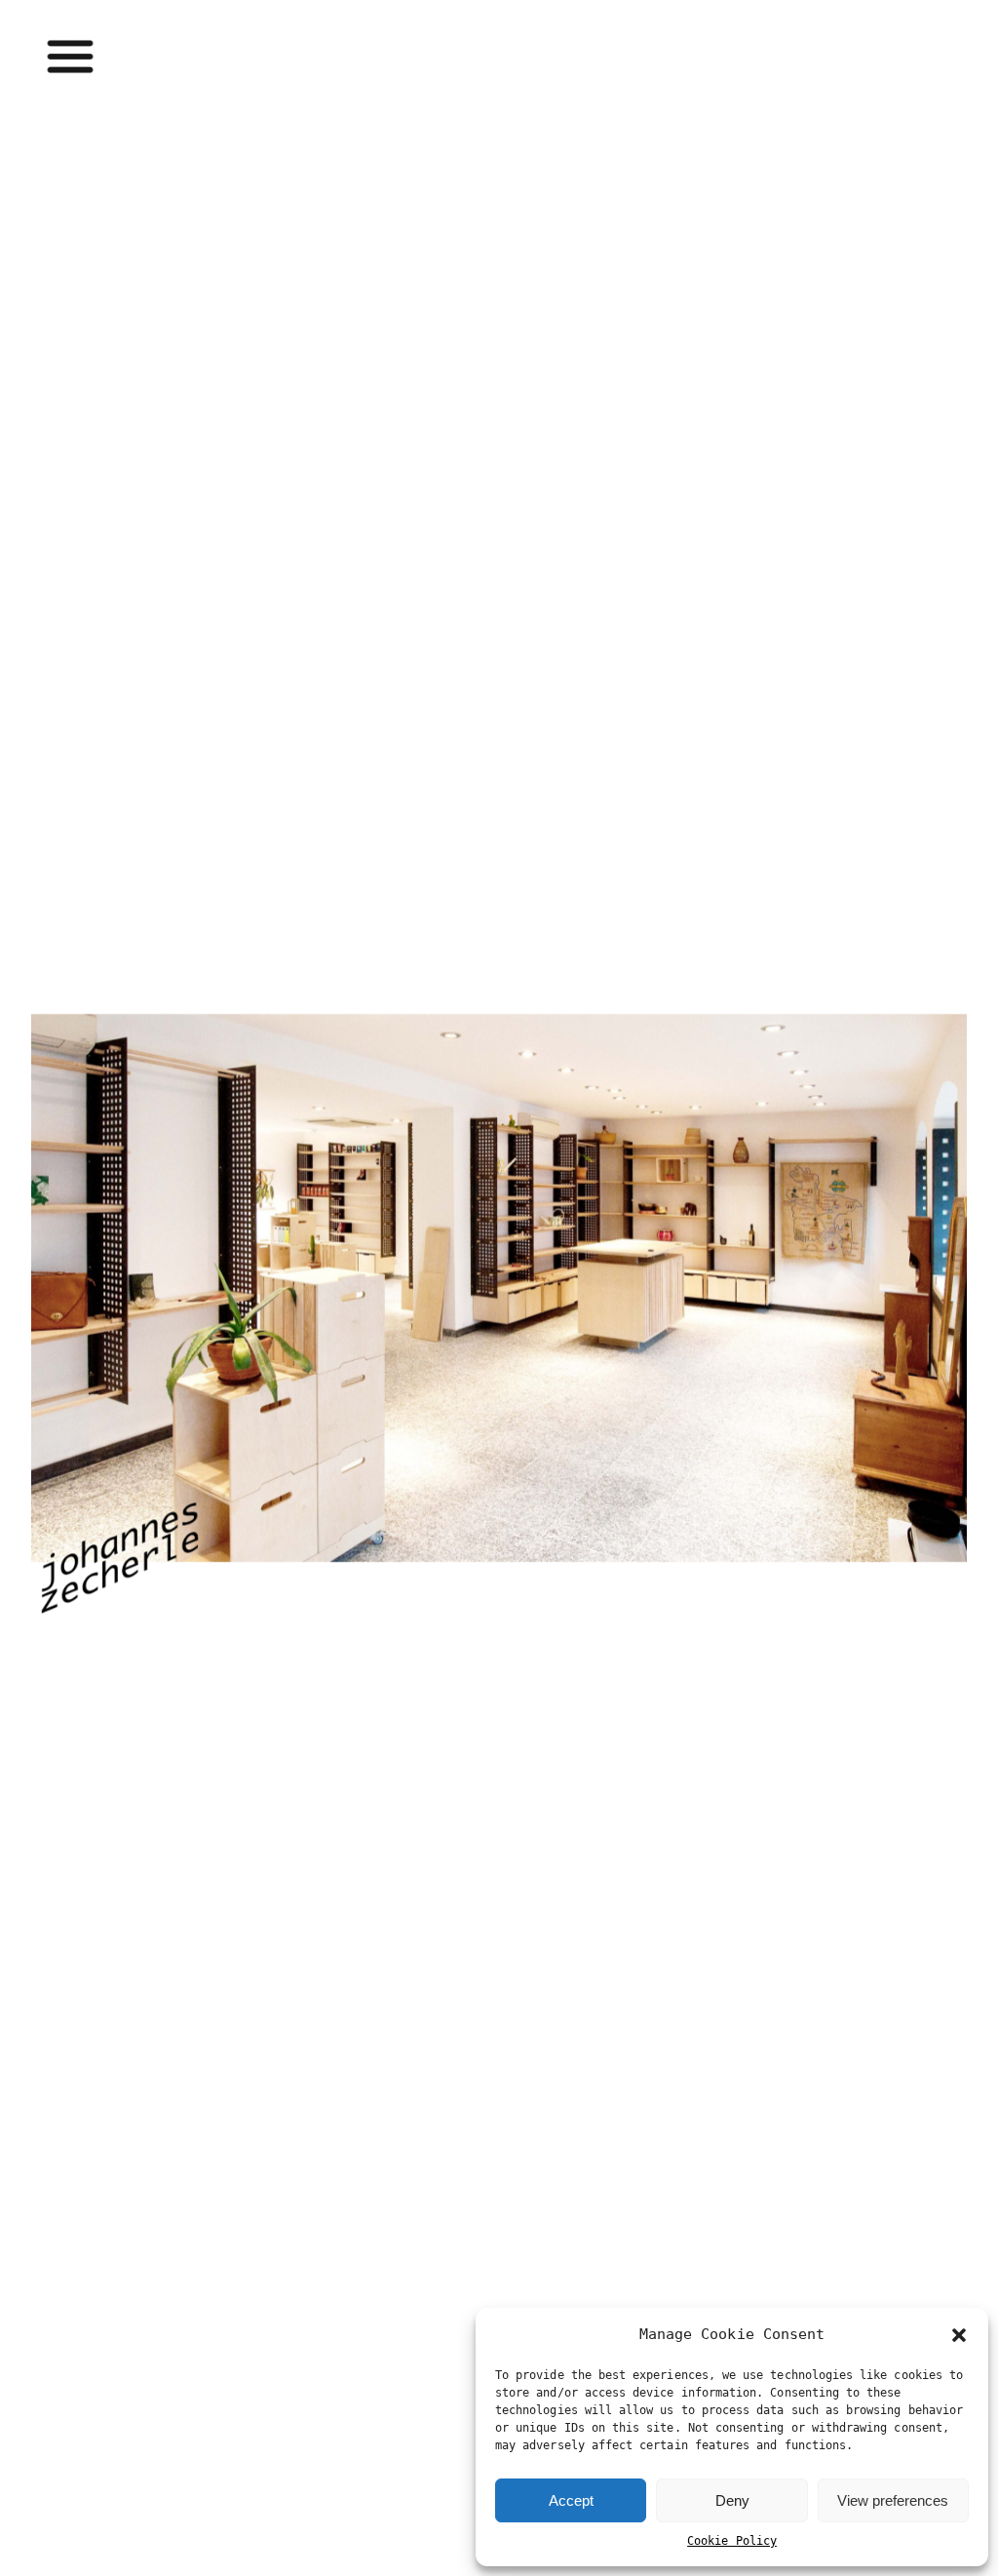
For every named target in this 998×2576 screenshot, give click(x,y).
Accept (571, 2500)
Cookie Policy (732, 2541)
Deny (732, 2500)
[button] (959, 2335)
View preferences (893, 2500)
